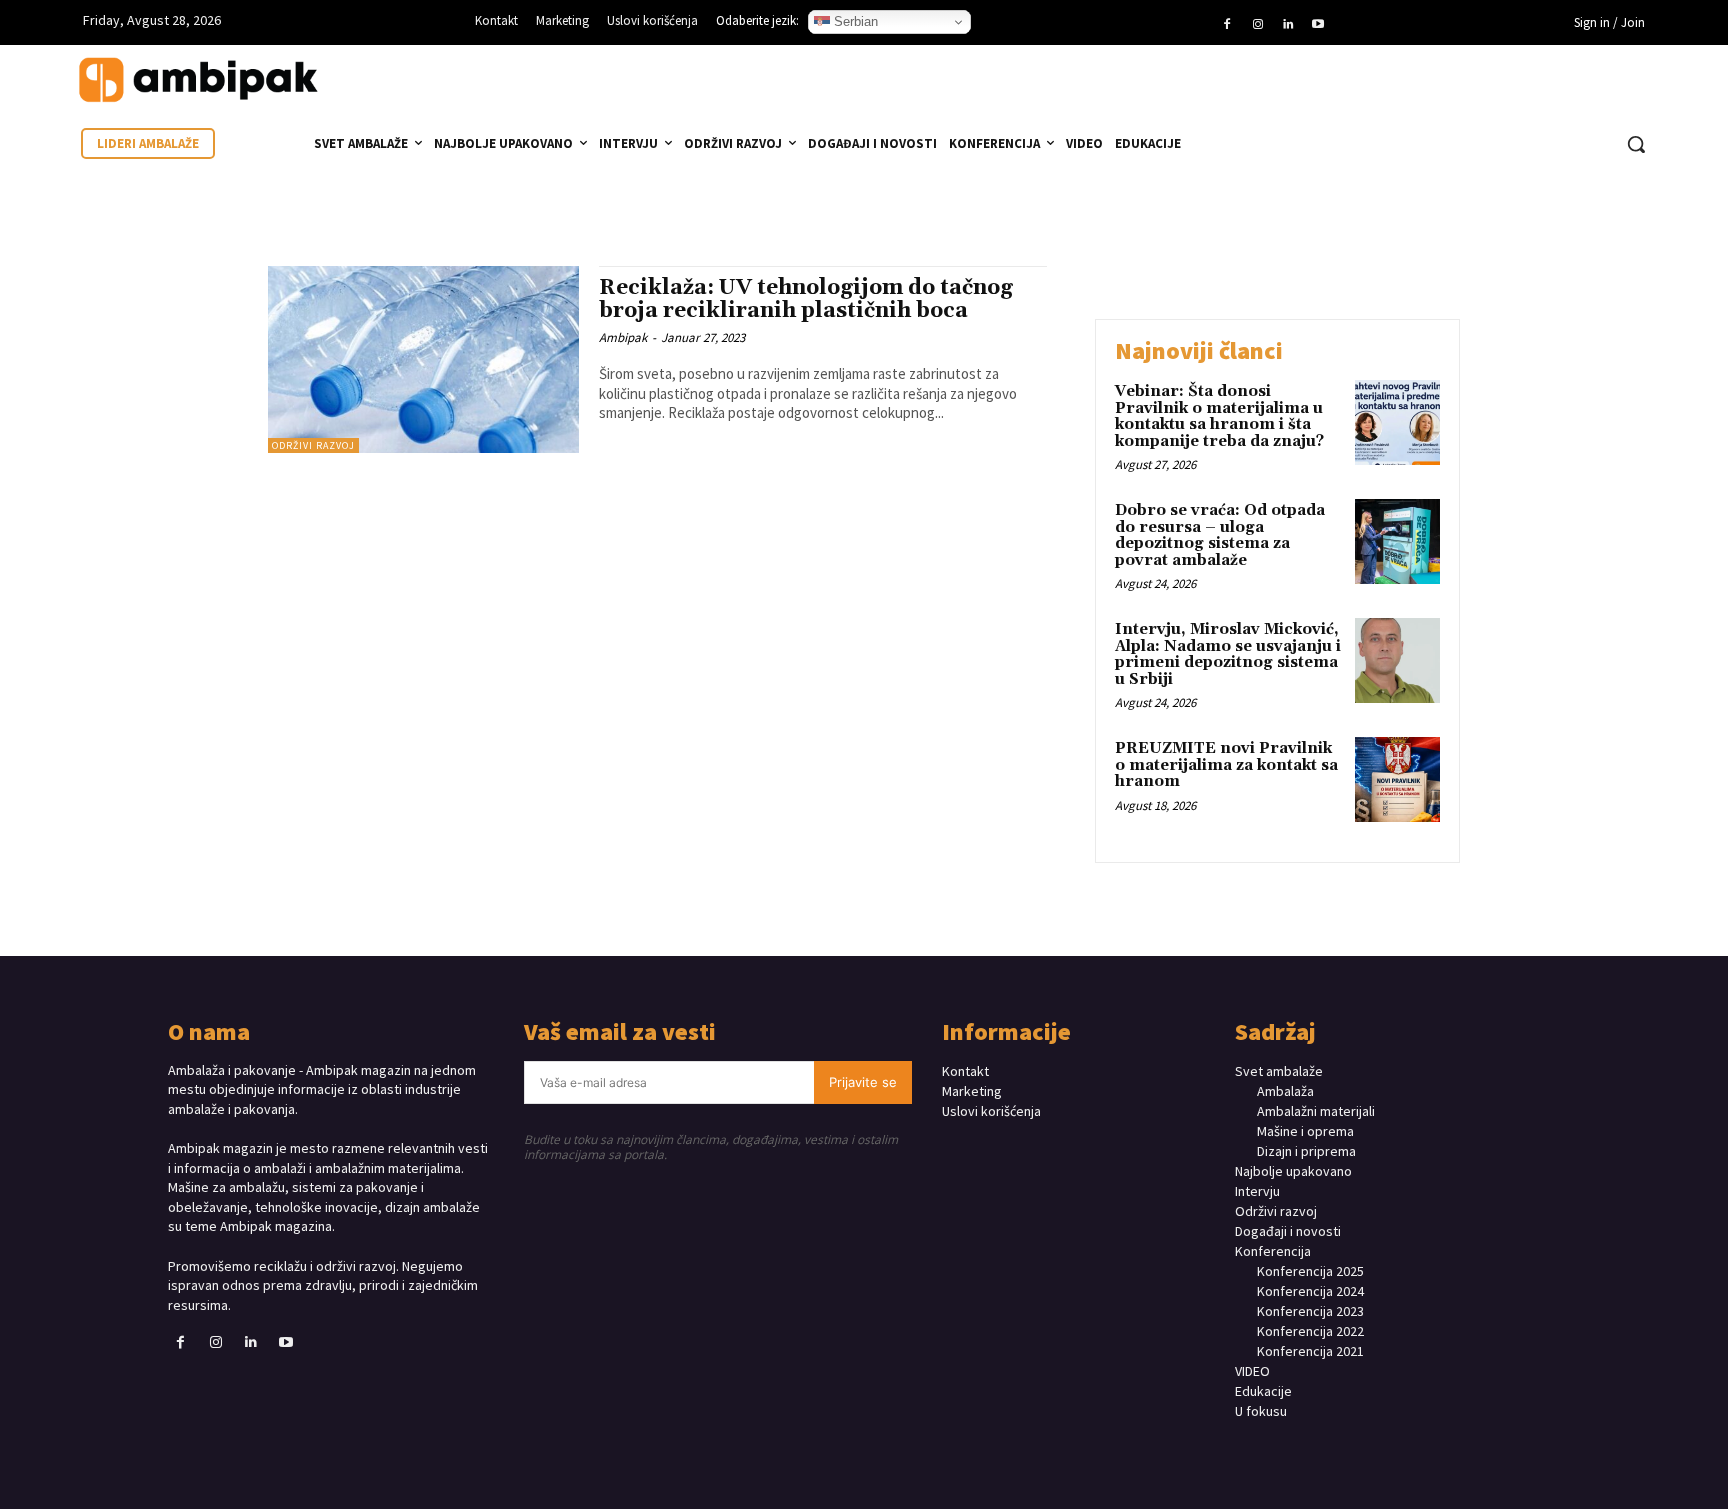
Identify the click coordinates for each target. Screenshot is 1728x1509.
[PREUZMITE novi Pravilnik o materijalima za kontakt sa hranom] (1397, 779)
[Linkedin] (1288, 25)
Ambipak (623, 337)
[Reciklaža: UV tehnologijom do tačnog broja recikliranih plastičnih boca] (423, 359)
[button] (1636, 144)
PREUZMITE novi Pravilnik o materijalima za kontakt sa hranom (1226, 765)
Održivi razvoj (313, 445)
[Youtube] (1318, 25)
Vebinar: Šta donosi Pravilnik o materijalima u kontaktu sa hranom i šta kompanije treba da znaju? (1219, 416)
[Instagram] (1257, 25)
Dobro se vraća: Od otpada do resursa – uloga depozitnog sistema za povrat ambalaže (1220, 535)
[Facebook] (1227, 25)
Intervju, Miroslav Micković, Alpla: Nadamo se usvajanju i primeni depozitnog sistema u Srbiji (1228, 654)
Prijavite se (863, 1082)
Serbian (854, 21)
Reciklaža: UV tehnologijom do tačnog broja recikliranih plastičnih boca (806, 299)
